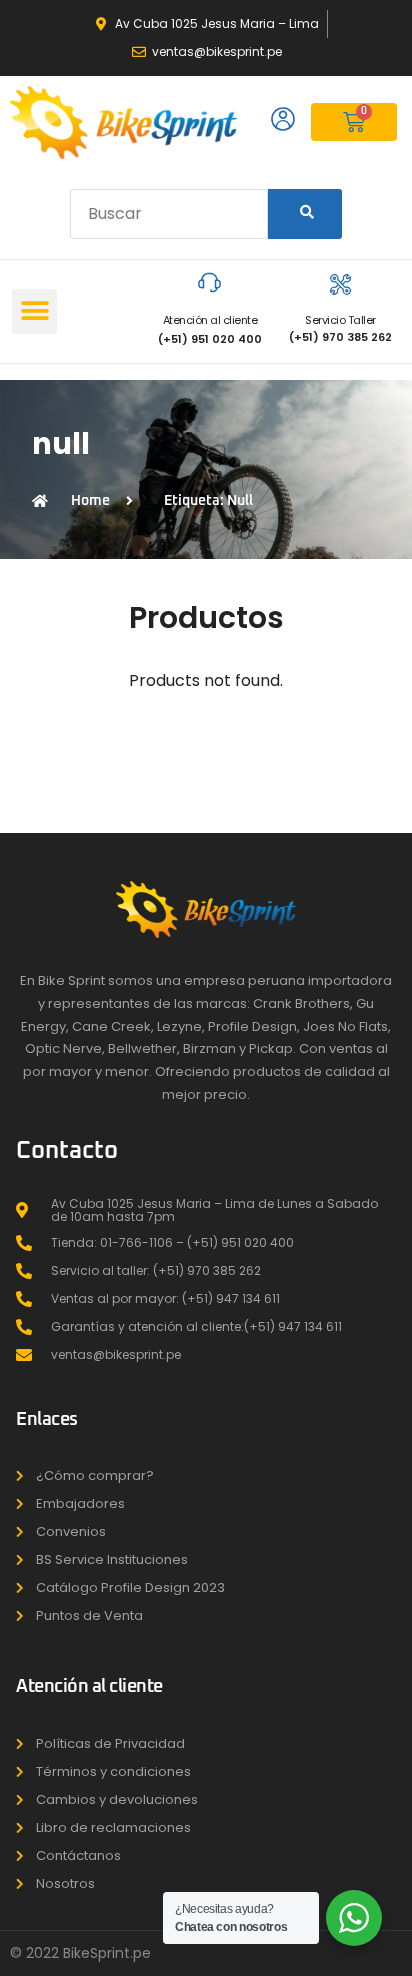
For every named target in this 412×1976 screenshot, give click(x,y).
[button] (34, 311)
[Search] (305, 214)
